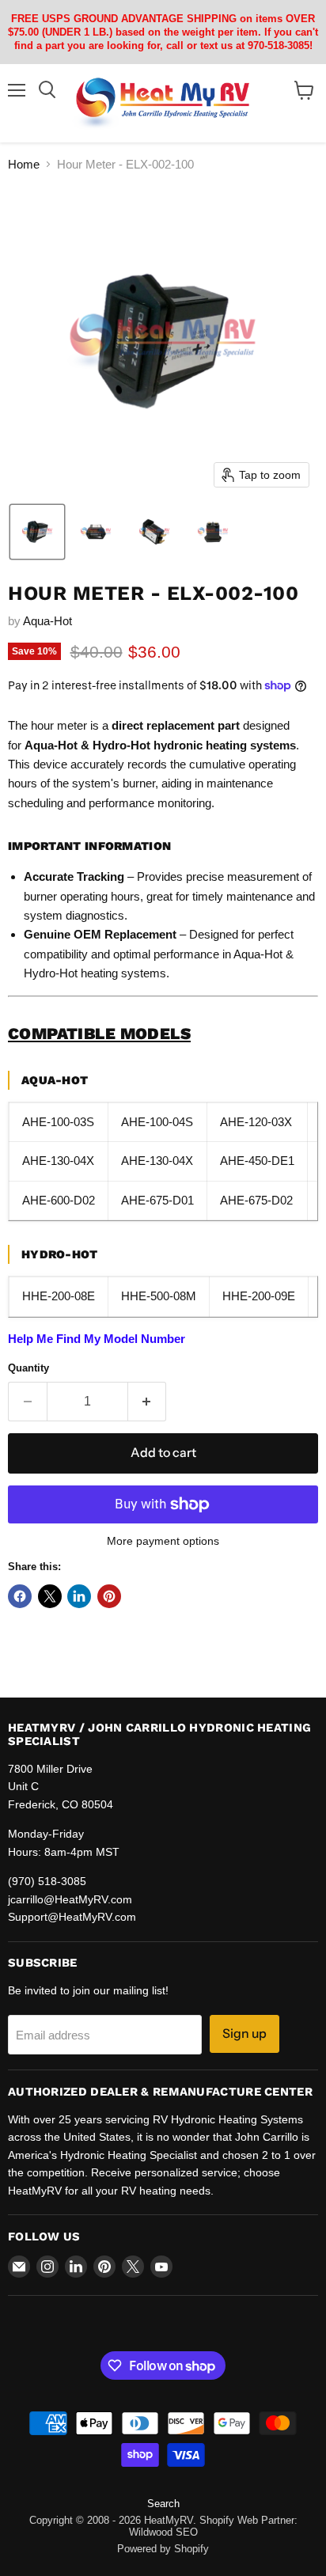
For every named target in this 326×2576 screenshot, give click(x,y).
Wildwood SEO (163, 2532)
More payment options (163, 1541)
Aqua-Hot (47, 621)
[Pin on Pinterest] (109, 1596)
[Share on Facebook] (20, 1596)
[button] (37, 532)
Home (24, 164)
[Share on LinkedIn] (79, 1596)
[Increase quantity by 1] (148, 1402)
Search (163, 2504)
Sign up (244, 2033)
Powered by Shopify (163, 2549)
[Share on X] (50, 1596)
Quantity (28, 1368)
